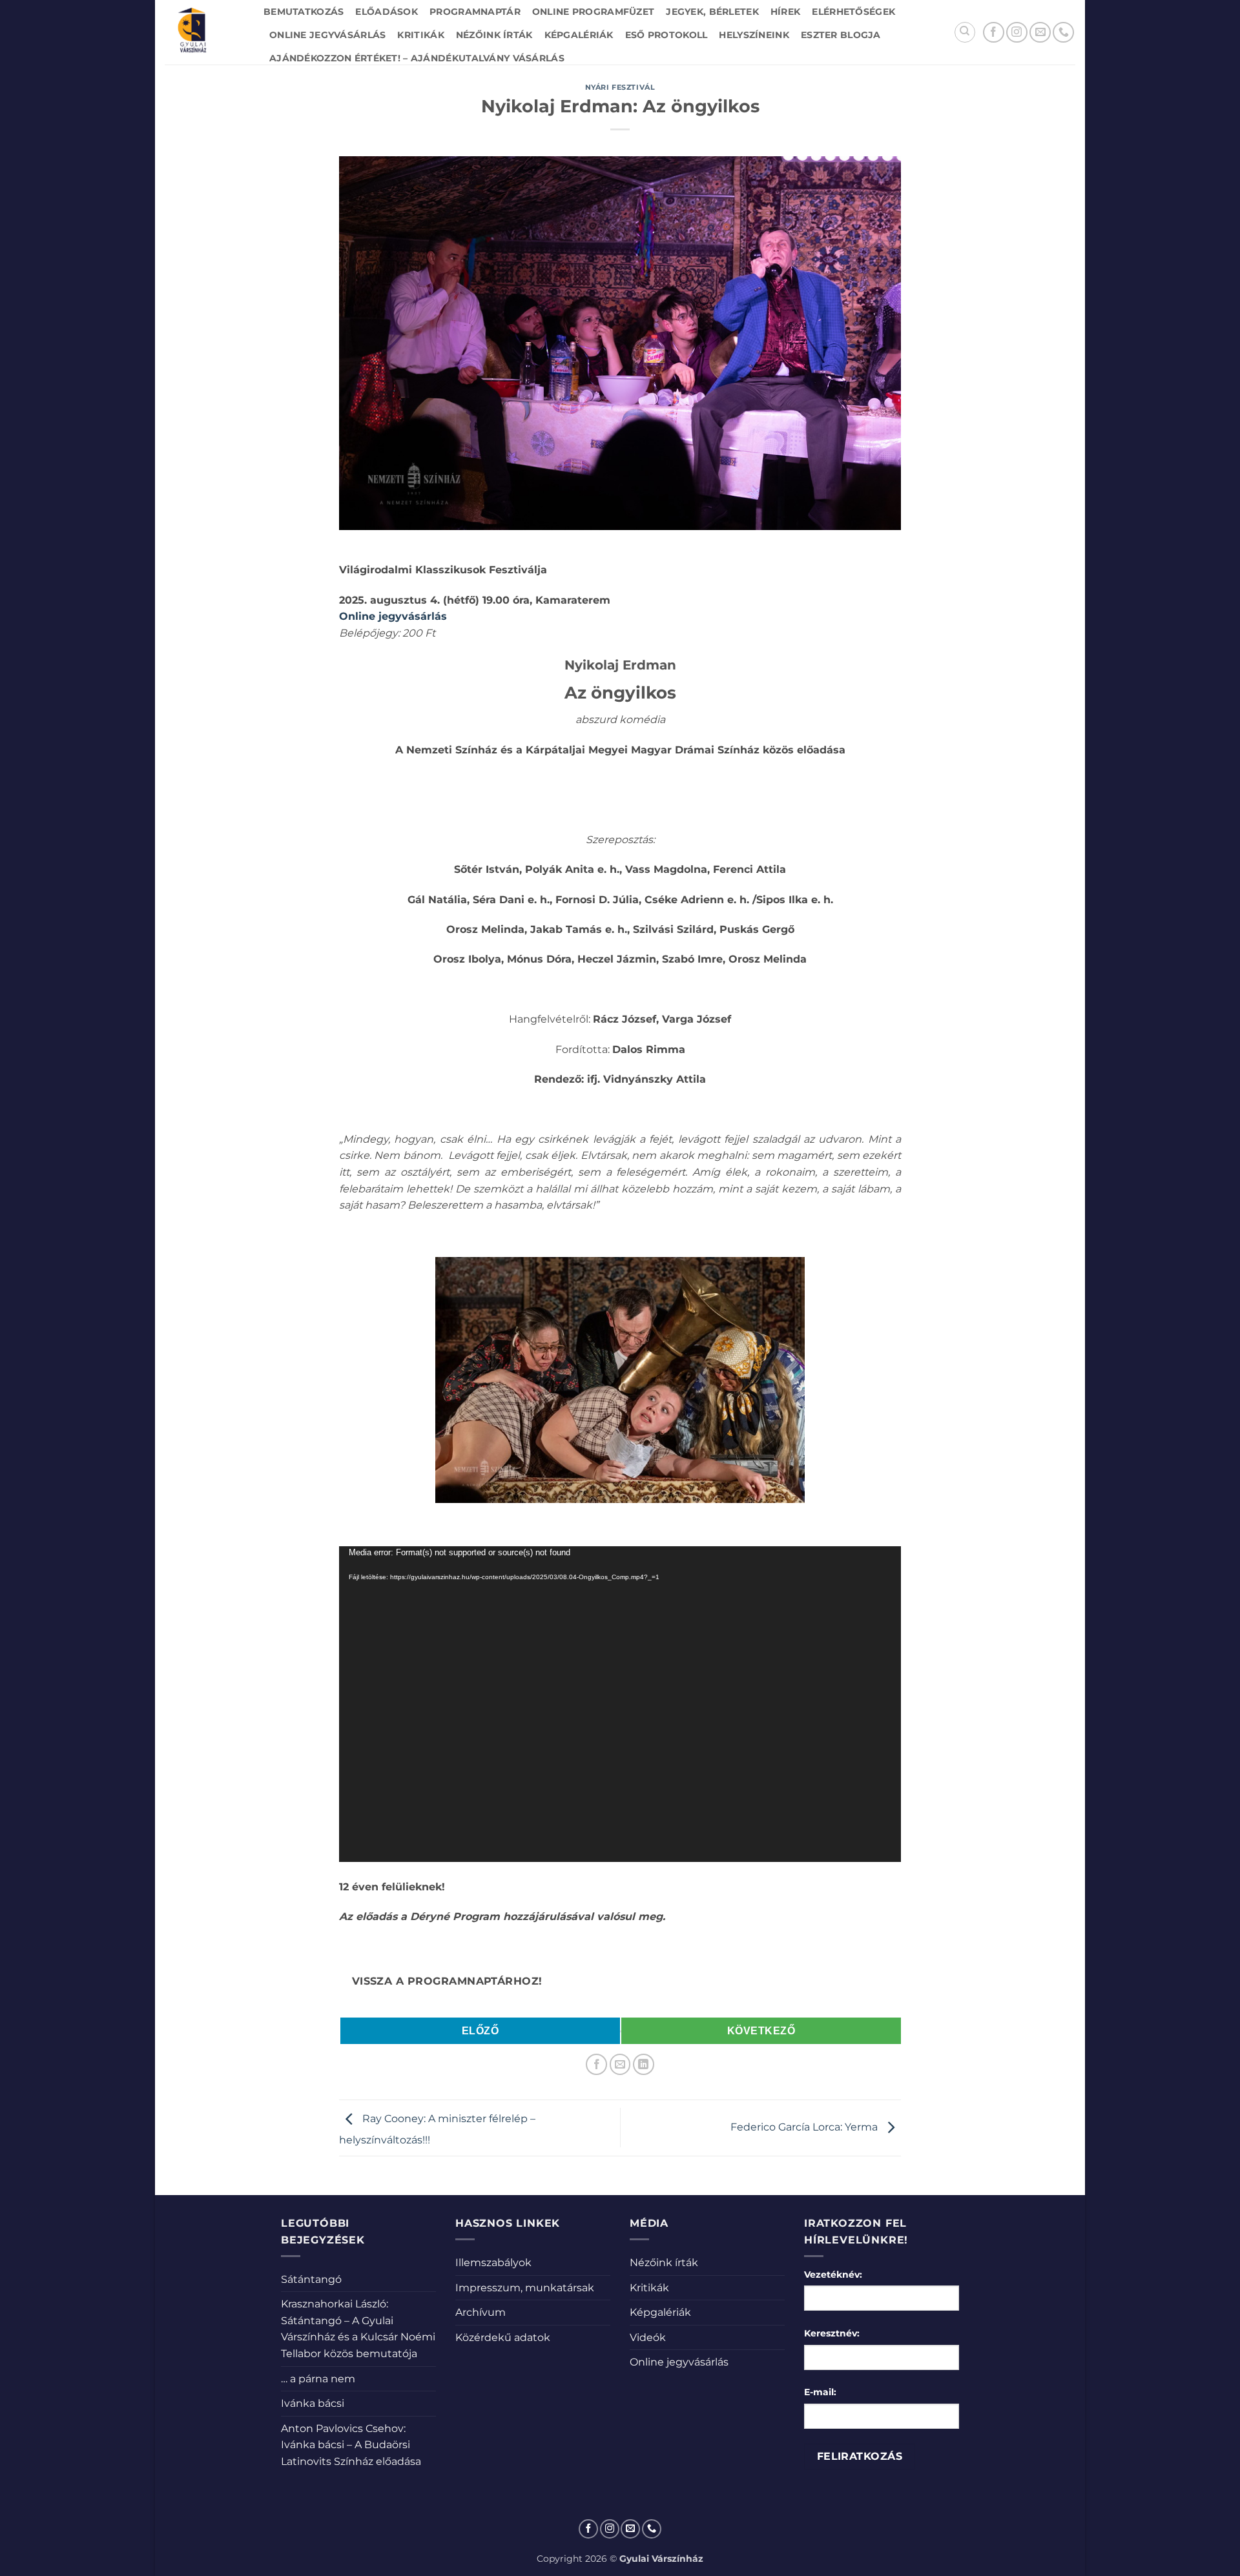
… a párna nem (318, 2379)
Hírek (785, 12)
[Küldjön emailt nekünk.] (1040, 33)
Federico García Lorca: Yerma (805, 2127)
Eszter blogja (841, 35)
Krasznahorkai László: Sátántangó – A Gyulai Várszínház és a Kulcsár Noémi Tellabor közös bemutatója (358, 2329)
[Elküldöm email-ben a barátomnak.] (620, 2064)
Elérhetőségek (853, 12)
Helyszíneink (754, 35)
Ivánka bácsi (313, 2403)
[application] (620, 1704)
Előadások (387, 12)
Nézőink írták (494, 35)
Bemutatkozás (304, 12)
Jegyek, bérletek (712, 12)
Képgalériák (579, 35)
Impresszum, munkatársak (525, 2288)
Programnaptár (475, 12)
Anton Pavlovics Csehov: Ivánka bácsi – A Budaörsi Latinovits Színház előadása (351, 2445)
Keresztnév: (832, 2333)
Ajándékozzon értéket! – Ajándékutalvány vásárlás (417, 58)
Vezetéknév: (833, 2274)
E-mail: (820, 2392)
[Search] (965, 32)
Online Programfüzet (593, 12)
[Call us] (1063, 33)
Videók (648, 2337)
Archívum (480, 2312)
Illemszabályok (493, 2263)
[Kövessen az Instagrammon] (1017, 33)
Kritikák (420, 35)
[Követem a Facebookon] (994, 33)
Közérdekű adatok (503, 2337)
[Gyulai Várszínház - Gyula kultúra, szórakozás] (204, 32)
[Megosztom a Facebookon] (596, 2064)
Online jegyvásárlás (327, 35)
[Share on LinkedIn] (644, 2064)
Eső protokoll (666, 35)
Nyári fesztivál (620, 87)
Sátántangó (311, 2279)
